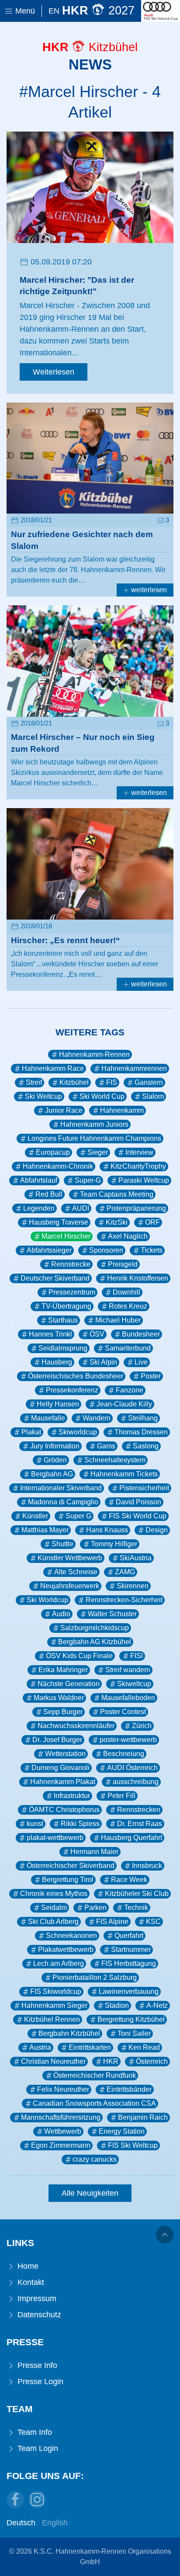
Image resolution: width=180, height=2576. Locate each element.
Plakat (31, 1432)
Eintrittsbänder (129, 2089)
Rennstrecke (71, 1264)
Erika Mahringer (63, 1670)
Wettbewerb (63, 2131)
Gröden (55, 1460)
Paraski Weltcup (144, 1180)
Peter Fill (121, 1796)
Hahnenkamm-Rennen (94, 1054)
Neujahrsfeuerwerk (70, 1586)
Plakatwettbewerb (66, 1949)
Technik (136, 1908)
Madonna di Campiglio (63, 1502)
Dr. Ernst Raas (140, 1824)
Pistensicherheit (144, 1488)
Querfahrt (129, 1935)
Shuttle (62, 1544)
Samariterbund (128, 1348)
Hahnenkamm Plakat (63, 1782)
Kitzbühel (74, 1082)
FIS (112, 1082)
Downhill (126, 1292)
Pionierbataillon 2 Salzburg (95, 1977)
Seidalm (54, 1908)
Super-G (88, 1180)
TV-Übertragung (66, 1306)
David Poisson (138, 1502)
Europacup (53, 1152)
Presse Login (39, 2382)
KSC (153, 1922)
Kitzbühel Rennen (52, 2019)
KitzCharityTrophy (138, 1166)
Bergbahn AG (52, 1474)
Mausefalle (48, 1418)
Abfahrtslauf (39, 1180)
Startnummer (131, 1949)
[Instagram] (37, 2500)
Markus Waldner (59, 1698)
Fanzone (130, 1390)
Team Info (34, 2432)
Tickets (152, 1250)
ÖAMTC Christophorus (64, 1810)
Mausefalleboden (128, 1698)
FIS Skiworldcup (56, 1991)
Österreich (152, 2061)
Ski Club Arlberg (53, 1922)
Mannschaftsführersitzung (61, 2117)
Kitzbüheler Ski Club (137, 1894)
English (55, 2523)
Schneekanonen (71, 1935)
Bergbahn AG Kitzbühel (95, 1642)
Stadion (117, 2005)
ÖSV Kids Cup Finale (79, 1656)
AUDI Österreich (132, 1768)
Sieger (98, 1152)
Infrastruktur (72, 1796)
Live (141, 1362)
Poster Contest (123, 1712)
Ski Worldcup (47, 1600)
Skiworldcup (78, 1432)
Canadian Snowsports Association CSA (94, 2103)
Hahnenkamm (122, 1110)
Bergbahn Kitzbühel (69, 2033)
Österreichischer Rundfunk (95, 2075)
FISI (137, 1656)
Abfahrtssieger (49, 1250)
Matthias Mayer (45, 1530)
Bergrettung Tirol (68, 1880)
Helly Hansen (58, 1404)
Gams (106, 1446)
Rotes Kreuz (128, 1306)
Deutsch (21, 2523)
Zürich (142, 1726)
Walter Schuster (112, 1614)
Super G (78, 1516)
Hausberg (57, 1362)
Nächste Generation (69, 1684)
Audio (61, 1614)
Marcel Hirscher (66, 1236)
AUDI (81, 1208)
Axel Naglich (128, 1236)
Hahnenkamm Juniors (94, 1124)
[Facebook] (15, 2500)
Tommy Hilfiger (114, 1544)
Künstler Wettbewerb (70, 1558)
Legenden (39, 1208)
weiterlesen (148, 590)
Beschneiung (124, 1754)
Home (27, 2266)
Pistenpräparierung (136, 1208)
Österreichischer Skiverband (71, 1866)
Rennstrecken (139, 1810)
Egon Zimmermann (61, 2145)
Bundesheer (141, 1334)
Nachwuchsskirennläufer (76, 1726)
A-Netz (157, 2005)
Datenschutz (38, 2315)
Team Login (37, 2448)
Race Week (129, 1880)
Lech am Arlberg (59, 1963)
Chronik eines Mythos (54, 1894)
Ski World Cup (102, 1096)
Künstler (35, 1516)
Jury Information (55, 1446)
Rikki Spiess (80, 1824)
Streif (34, 1082)
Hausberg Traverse (59, 1222)
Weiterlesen (54, 372)
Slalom (153, 1096)
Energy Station (122, 2131)
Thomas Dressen (141, 1432)
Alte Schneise (76, 1572)
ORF (152, 1222)
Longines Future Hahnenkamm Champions (94, 1138)
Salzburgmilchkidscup (95, 1628)
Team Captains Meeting (117, 1194)
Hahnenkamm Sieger (54, 2005)
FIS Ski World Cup (138, 1516)
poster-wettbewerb (128, 1740)
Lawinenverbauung (129, 1991)
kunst (35, 1824)
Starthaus (63, 1320)
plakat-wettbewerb (55, 1838)
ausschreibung (136, 1782)
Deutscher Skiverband (55, 1278)
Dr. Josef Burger (57, 1740)
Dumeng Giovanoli (61, 1768)
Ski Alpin (103, 1362)
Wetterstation (65, 1754)
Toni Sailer (134, 2033)
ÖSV (97, 1334)
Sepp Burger (63, 1712)
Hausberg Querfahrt (132, 1838)
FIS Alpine (112, 1922)
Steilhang (143, 1418)
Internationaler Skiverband (61, 1488)
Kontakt (30, 2282)
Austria (40, 2047)
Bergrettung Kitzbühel (131, 2019)
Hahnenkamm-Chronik (58, 1166)
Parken (95, 1908)
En (54, 11)
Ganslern (149, 1082)
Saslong (146, 1446)
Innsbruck (147, 1866)
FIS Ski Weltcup (133, 2145)
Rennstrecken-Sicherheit (124, 1600)
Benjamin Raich (143, 2117)
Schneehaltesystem (115, 1460)
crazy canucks (95, 2159)
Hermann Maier (94, 1852)
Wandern (97, 1418)
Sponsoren (106, 1250)
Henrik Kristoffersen (138, 1278)
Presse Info (36, 2365)
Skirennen (133, 1586)
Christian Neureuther (53, 2061)
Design (157, 1530)
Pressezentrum (72, 1292)
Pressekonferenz (72, 1390)
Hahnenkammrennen (134, 1068)
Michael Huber (118, 1320)
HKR (111, 2061)
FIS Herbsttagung (129, 1963)
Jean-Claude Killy (124, 1404)
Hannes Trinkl (50, 1334)
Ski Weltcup (43, 1096)
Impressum (36, 2298)
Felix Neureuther (63, 2089)
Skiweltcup (134, 1684)
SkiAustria (136, 1558)
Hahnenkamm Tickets (124, 1474)
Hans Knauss (107, 1530)
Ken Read (144, 2047)
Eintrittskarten (90, 2047)
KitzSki (117, 1222)
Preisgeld (123, 1264)
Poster (151, 1376)
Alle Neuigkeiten (90, 2193)
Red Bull (49, 1194)
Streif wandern (128, 1670)
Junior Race (64, 1110)
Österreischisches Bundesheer (76, 1376)
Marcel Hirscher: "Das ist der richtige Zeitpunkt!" (77, 286)
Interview (139, 1152)
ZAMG (125, 1572)
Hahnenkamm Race (53, 1068)
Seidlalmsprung (63, 1348)
